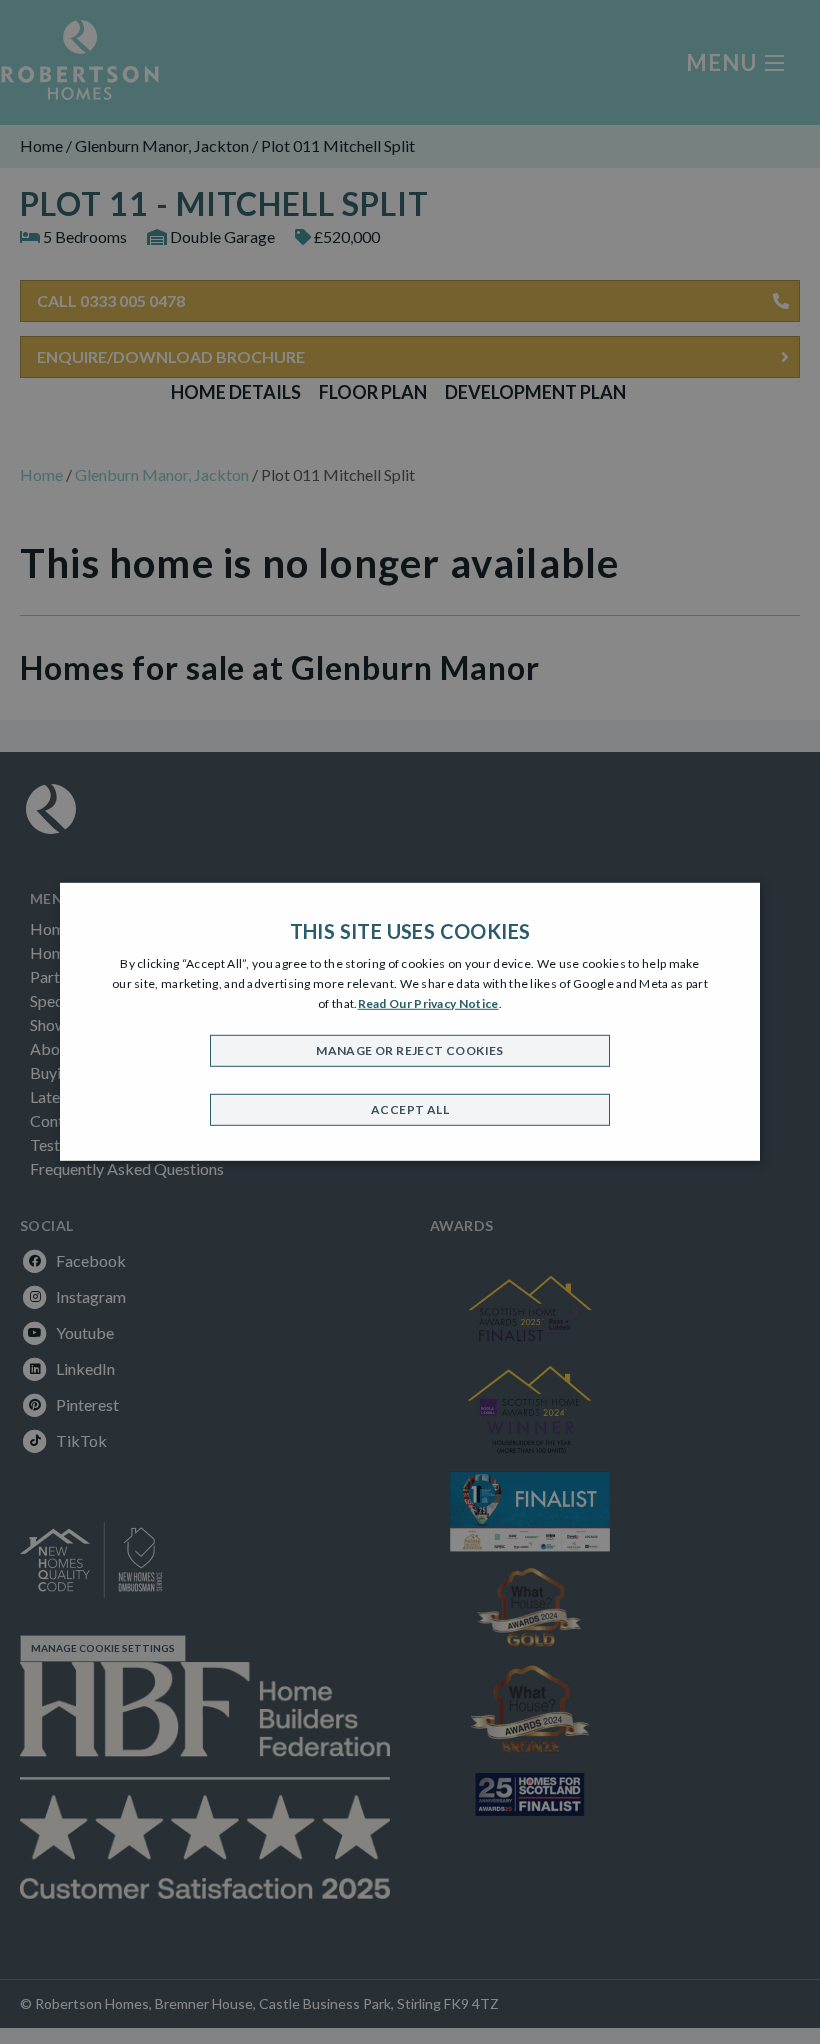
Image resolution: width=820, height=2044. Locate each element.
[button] (410, 1051)
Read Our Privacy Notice (428, 1002)
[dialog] (410, 1022)
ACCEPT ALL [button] (410, 1109)
